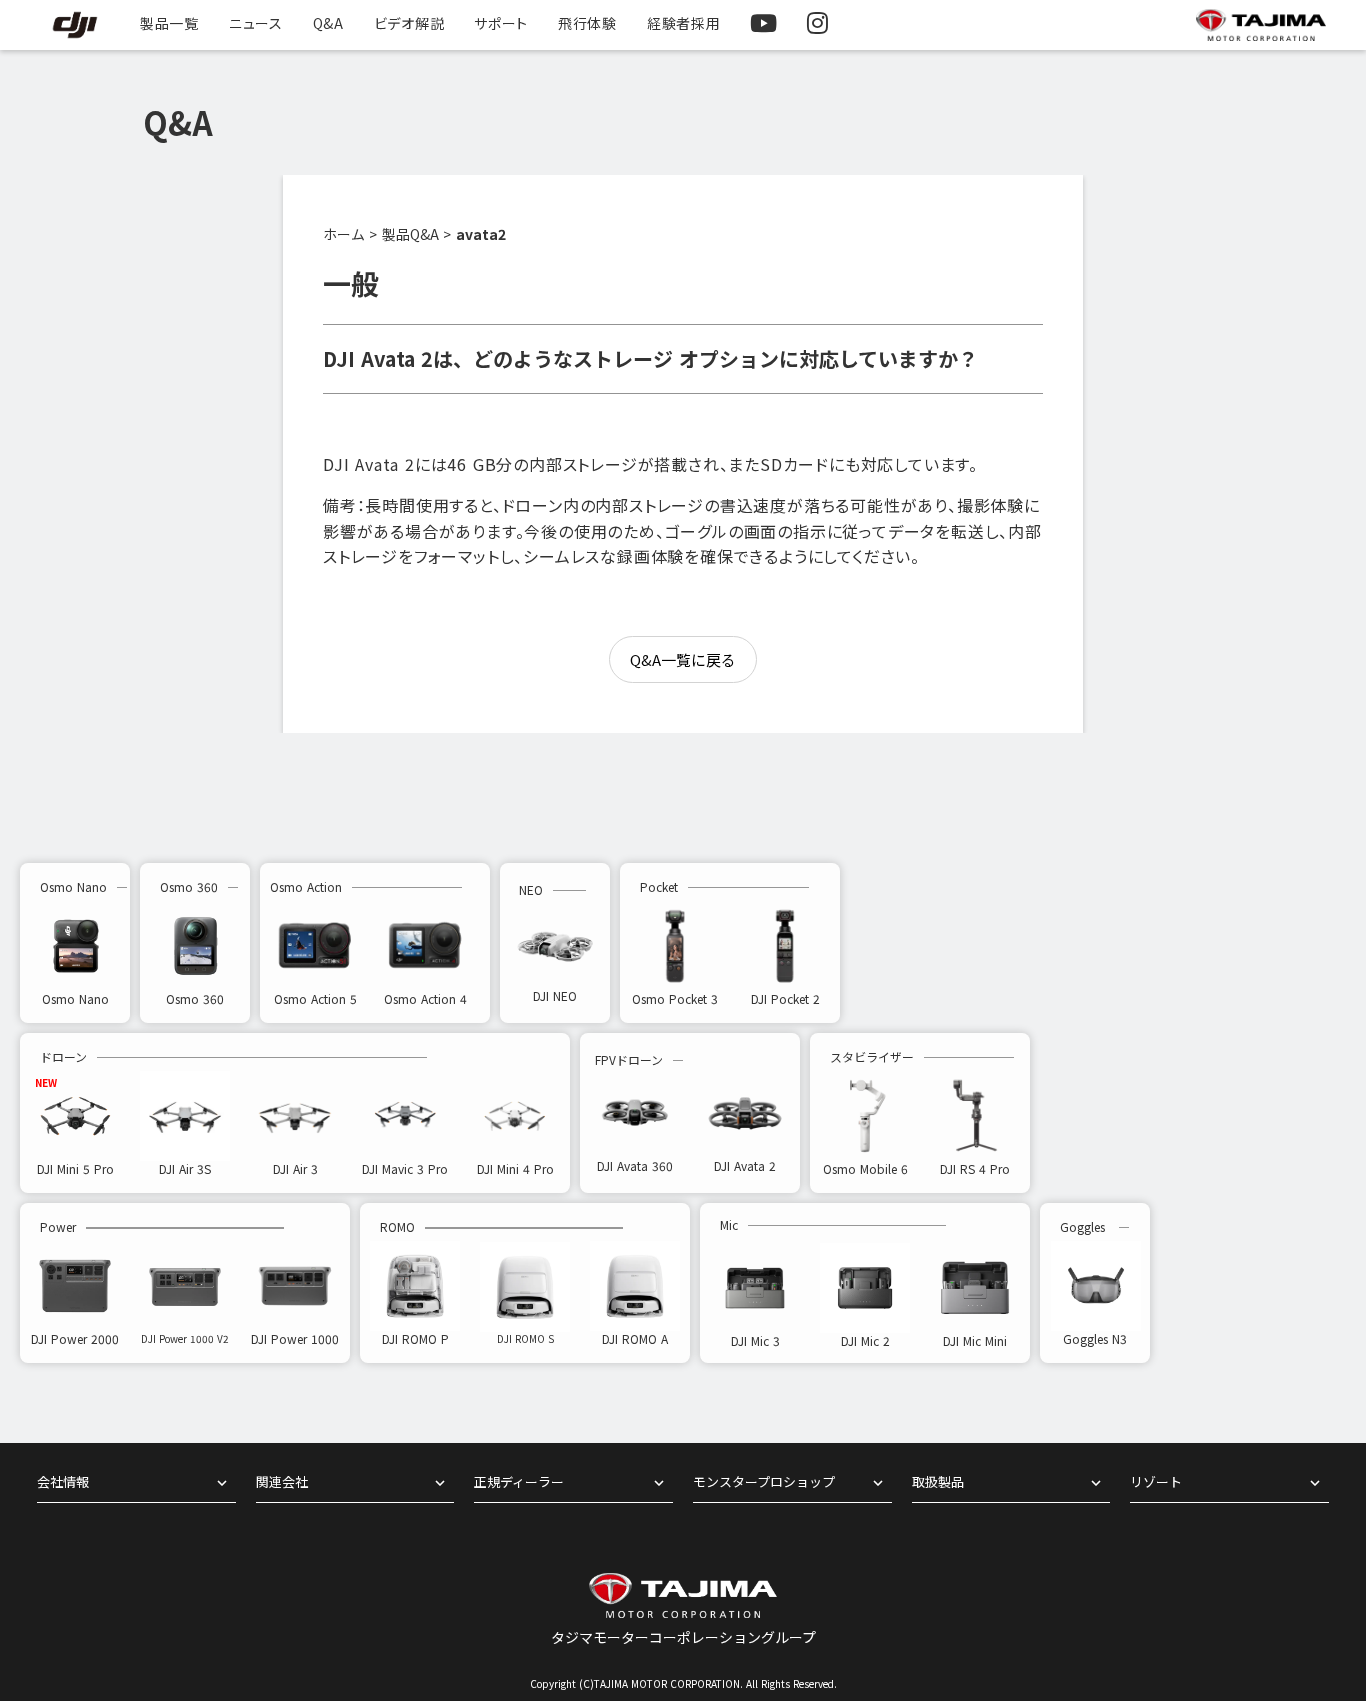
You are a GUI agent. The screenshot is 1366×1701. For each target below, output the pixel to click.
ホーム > (350, 234)
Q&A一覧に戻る (683, 659)
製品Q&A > (416, 234)
